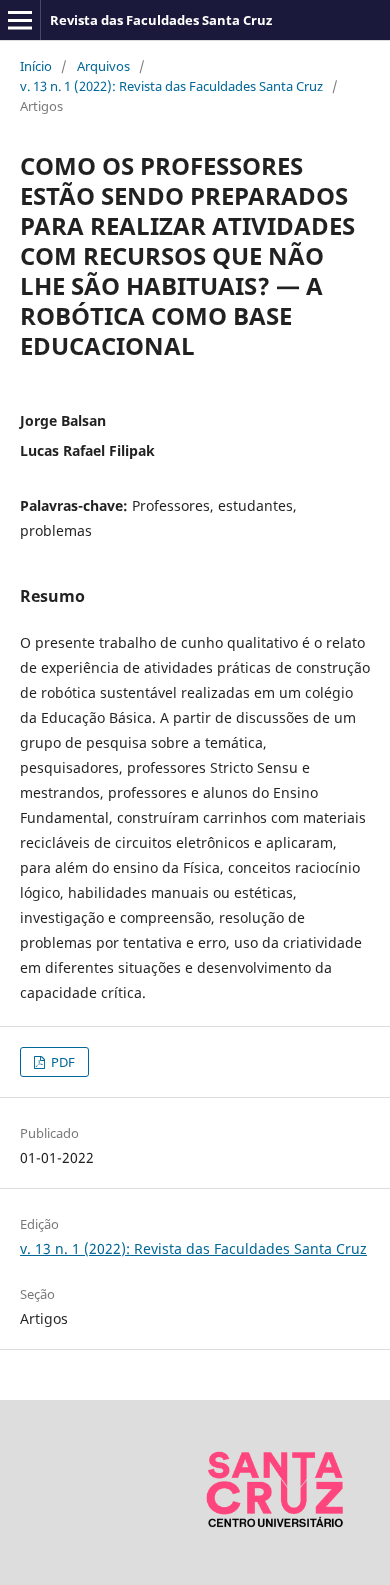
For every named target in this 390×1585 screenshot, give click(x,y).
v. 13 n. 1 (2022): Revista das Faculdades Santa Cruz (171, 86)
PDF (61, 1062)
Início (36, 66)
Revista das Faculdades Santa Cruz (161, 20)
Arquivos (103, 66)
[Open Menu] (20, 20)
